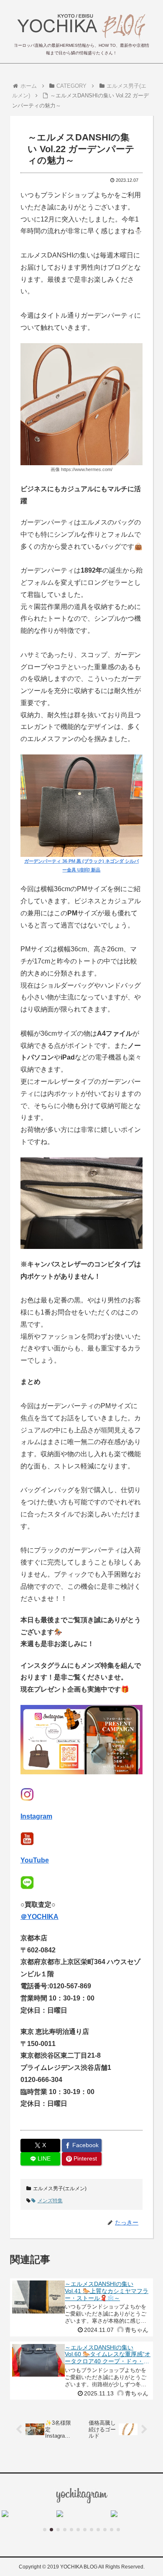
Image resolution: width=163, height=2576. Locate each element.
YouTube (35, 1860)
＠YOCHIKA (39, 1917)
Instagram (36, 1816)
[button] (45, 2530)
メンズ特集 (50, 2201)
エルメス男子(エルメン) (60, 2189)
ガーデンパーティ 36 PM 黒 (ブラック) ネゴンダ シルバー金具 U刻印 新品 (81, 865)
